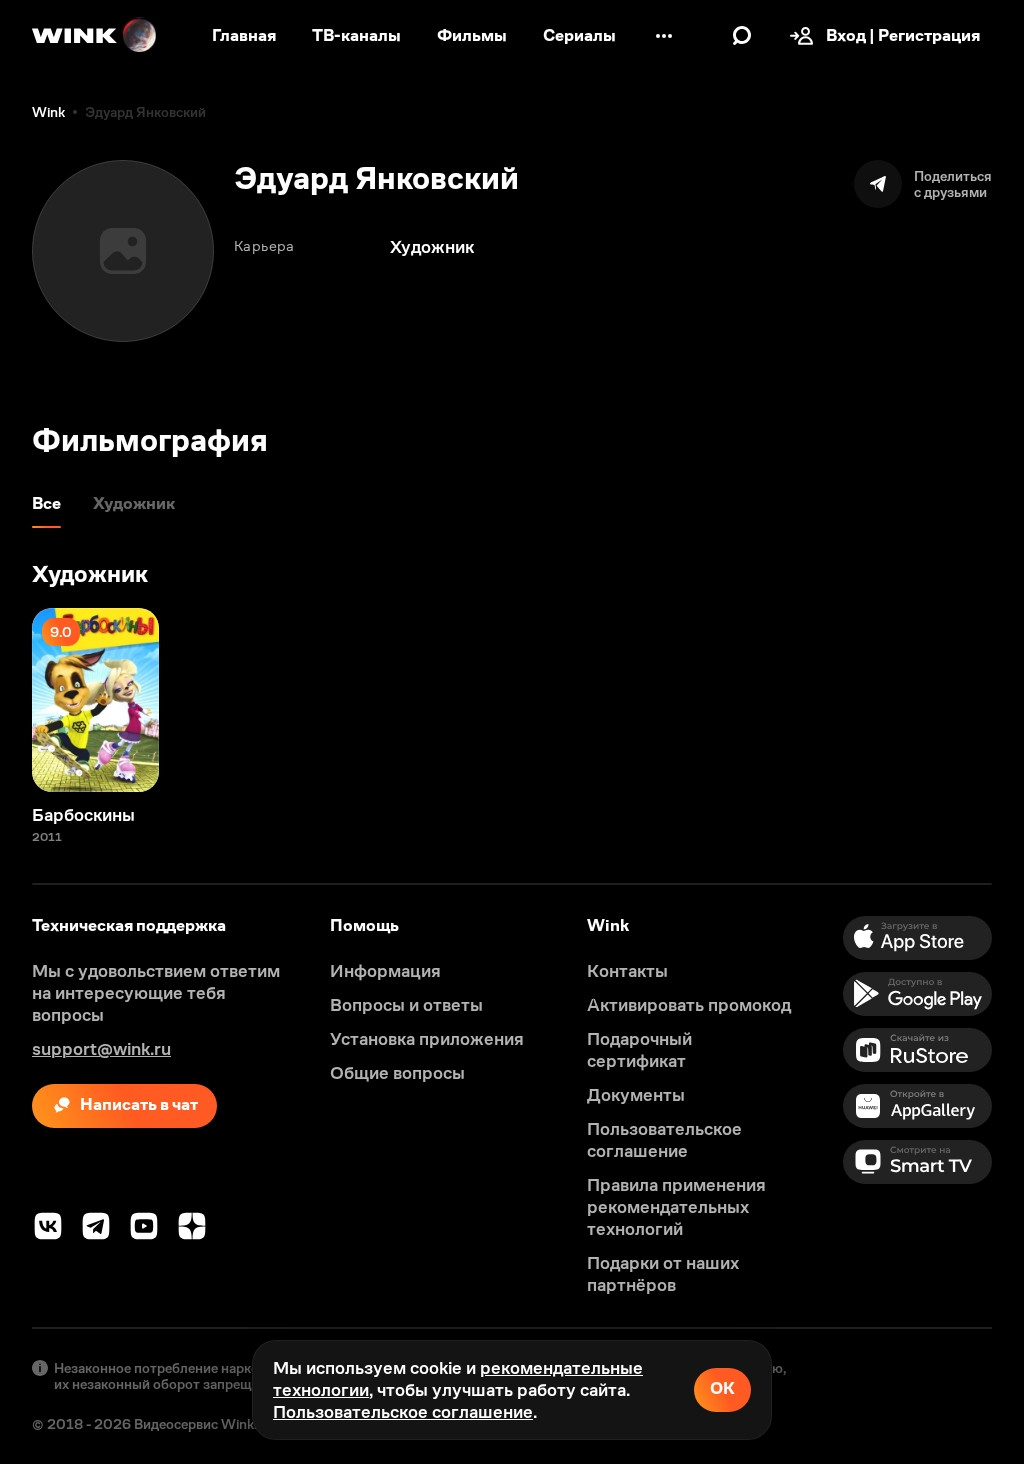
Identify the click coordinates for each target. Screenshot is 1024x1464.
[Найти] (742, 36)
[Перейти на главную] (95, 36)
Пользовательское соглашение (403, 1412)
